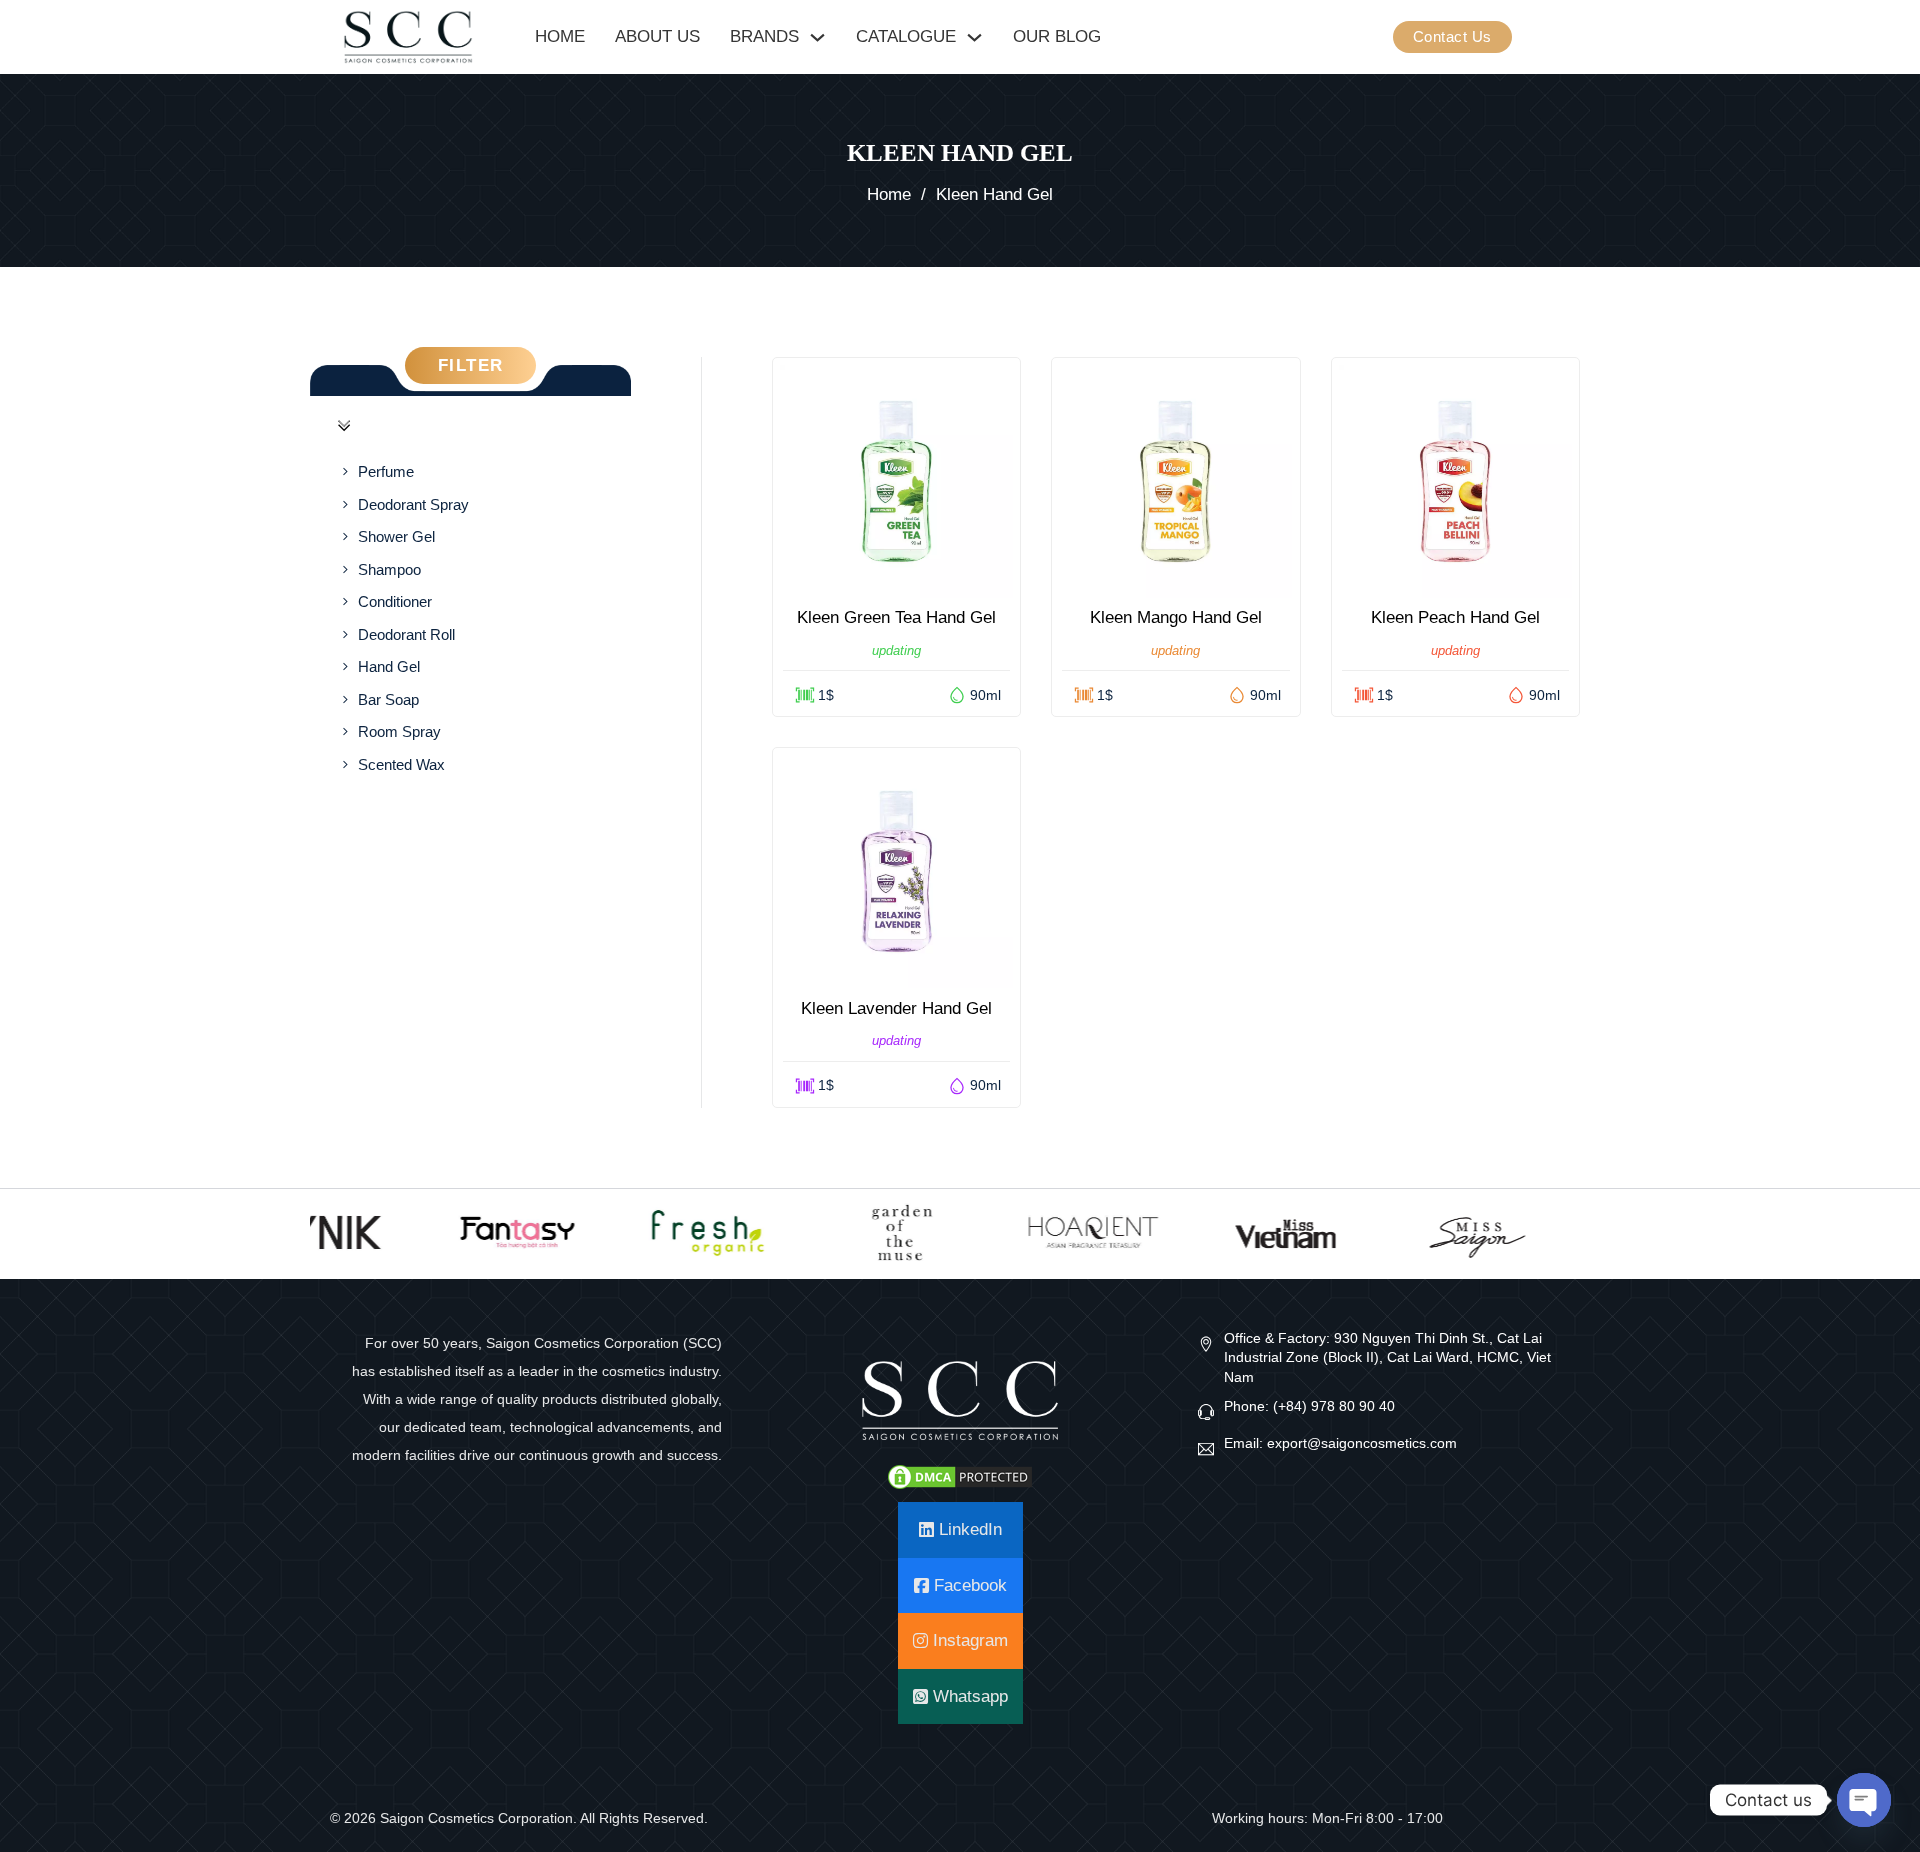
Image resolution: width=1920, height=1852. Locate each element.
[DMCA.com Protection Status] (960, 1475)
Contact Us (1452, 36)
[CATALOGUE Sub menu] (974, 37)
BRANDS (764, 36)
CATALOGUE (906, 36)
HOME (560, 36)
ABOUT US (657, 36)
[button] (470, 426)
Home (889, 194)
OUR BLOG (1057, 36)
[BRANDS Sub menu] (817, 37)
